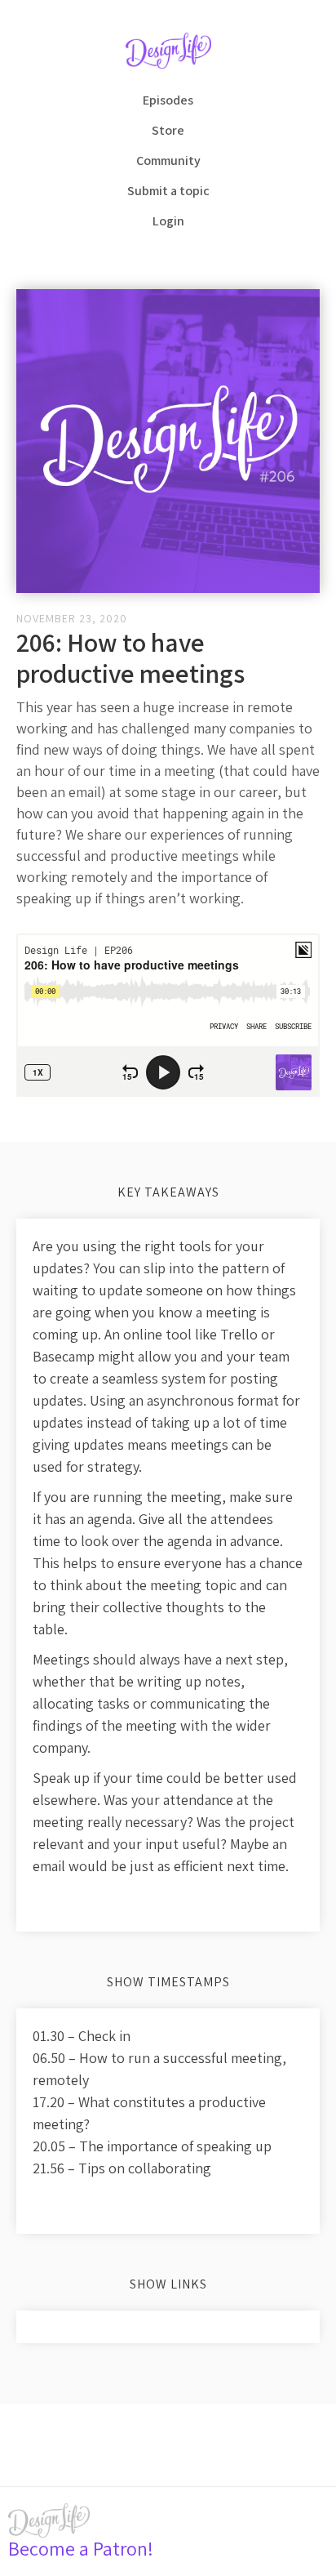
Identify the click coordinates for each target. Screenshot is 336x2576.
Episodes (168, 100)
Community (168, 160)
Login (168, 221)
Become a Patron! (81, 2548)
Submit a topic (168, 191)
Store (168, 130)
